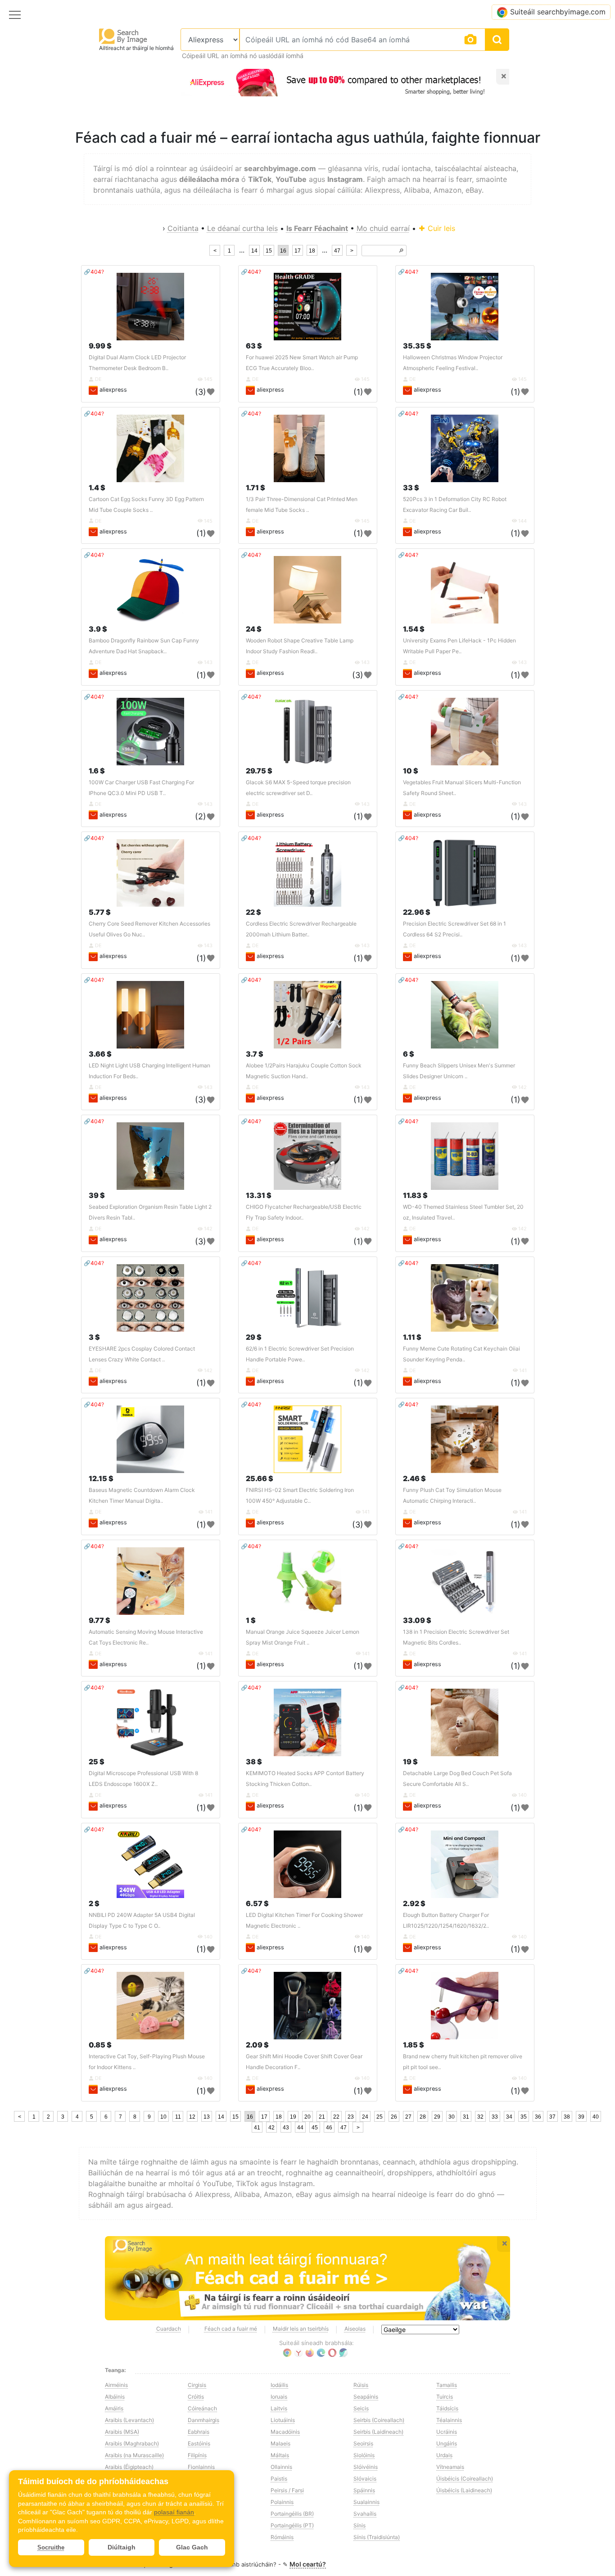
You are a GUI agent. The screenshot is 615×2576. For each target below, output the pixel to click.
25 (380, 2117)
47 (337, 251)
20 (307, 2117)
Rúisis (361, 2385)
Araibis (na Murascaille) (134, 2455)
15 (269, 251)
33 (495, 2117)
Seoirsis (363, 2443)
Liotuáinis (283, 2420)
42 (271, 2128)
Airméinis (116, 2385)
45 (315, 2128)
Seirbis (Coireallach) (379, 2420)
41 (257, 2128)
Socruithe (51, 2547)
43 (286, 2128)
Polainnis (282, 2502)
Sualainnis (366, 2502)
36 (538, 2117)
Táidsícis (447, 2408)
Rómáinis (282, 2537)
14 (254, 251)
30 (452, 2117)
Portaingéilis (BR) (292, 2514)
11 (178, 2117)
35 (524, 2117)
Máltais (280, 2455)
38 (567, 2117)
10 (163, 2117)
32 (480, 2117)
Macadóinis (285, 2432)
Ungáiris (447, 2443)
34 (509, 2117)
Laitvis (279, 2408)
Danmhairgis (203, 2420)
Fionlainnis (201, 2467)
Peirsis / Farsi (287, 2490)
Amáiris (114, 2408)
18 (312, 251)
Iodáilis (279, 2385)
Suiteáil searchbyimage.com (558, 12)
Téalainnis (449, 2420)
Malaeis (280, 2443)
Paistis (279, 2479)
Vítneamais (450, 2467)
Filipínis (197, 2455)
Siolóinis (364, 2455)
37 (552, 2117)
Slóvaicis (365, 2479)
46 (329, 2128)
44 (300, 2128)
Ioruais (279, 2397)
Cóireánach (202, 2408)
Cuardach (169, 2329)
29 (437, 2117)
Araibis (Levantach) (129, 2420)
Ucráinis (447, 2432)
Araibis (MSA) (122, 2432)
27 (408, 2117)
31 (466, 2117)
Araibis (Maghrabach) (132, 2443)
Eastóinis (199, 2443)
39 (581, 2117)
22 (336, 2117)
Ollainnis (281, 2467)
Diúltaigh (122, 2547)
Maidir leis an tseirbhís (301, 2329)
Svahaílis (365, 2514)
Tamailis (447, 2385)
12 (192, 2117)
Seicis (361, 2408)
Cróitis (196, 2397)
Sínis (360, 2525)
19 (293, 2117)
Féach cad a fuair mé (231, 2329)
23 (351, 2117)
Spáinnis (364, 2490)
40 (596, 2117)
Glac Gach (192, 2547)
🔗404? (94, 272)
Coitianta (183, 228)
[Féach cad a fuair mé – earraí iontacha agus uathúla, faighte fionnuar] (307, 2278)
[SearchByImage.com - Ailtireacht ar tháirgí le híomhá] (123, 36)
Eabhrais (199, 2432)
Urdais (444, 2455)
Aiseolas (355, 2329)
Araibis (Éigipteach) (129, 2467)
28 (423, 2117)
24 (365, 2117)
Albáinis (115, 2397)
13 (207, 2117)
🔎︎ (401, 251)
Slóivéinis (366, 2467)
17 (298, 251)
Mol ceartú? (308, 2564)
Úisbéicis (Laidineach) (464, 2490)
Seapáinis (366, 2397)
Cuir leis (440, 228)
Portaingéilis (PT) (292, 2525)
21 (322, 2117)
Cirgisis (197, 2385)
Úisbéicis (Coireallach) (465, 2479)
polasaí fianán (174, 2512)
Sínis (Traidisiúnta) (377, 2537)
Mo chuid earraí (383, 228)
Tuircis (445, 2397)
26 (394, 2117)
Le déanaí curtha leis (242, 228)
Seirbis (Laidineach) (378, 2432)
